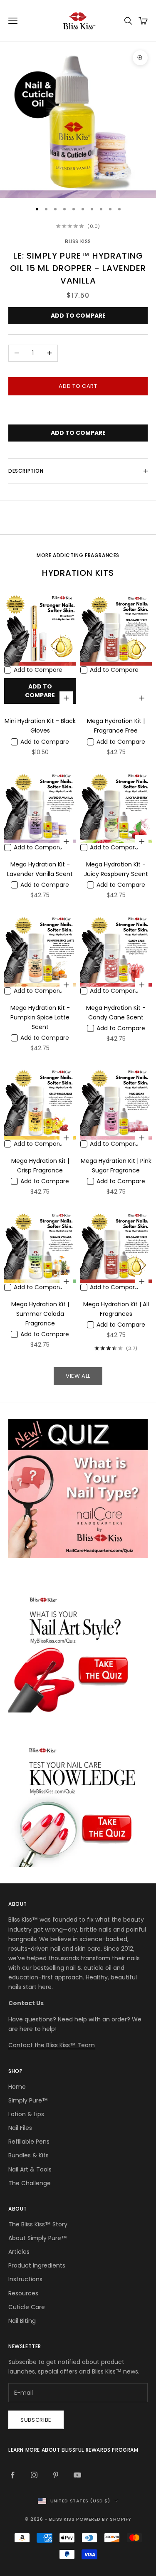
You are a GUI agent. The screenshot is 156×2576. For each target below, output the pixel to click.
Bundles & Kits (28, 2155)
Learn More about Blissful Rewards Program (73, 2450)
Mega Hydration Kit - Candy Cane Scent (116, 1013)
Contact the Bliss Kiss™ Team (52, 2045)
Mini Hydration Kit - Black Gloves (40, 726)
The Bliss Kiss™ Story (38, 2224)
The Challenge (30, 2183)
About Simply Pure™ (38, 2238)
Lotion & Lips (26, 2114)
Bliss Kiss (78, 241)
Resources (23, 2293)
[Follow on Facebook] (12, 2475)
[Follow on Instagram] (34, 2475)
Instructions (25, 2279)
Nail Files (20, 2128)
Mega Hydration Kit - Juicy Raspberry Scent (116, 869)
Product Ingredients (37, 2265)
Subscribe (36, 2420)
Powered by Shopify (104, 2519)
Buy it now (78, 411)
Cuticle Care (27, 2307)
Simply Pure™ (28, 2100)
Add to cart (78, 386)
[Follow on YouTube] (77, 2475)
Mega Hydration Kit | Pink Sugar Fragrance (116, 1166)
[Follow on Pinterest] (56, 2475)
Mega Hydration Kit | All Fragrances (116, 1309)
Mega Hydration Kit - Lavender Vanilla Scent (40, 869)
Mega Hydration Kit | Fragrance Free (116, 726)
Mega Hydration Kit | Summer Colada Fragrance (40, 1314)
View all (78, 1376)
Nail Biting (22, 2321)
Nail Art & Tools (30, 2169)
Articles (19, 2252)
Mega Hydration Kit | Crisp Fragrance (40, 1166)
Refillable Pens (29, 2142)
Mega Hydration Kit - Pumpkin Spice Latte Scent (40, 1017)
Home (17, 2087)
